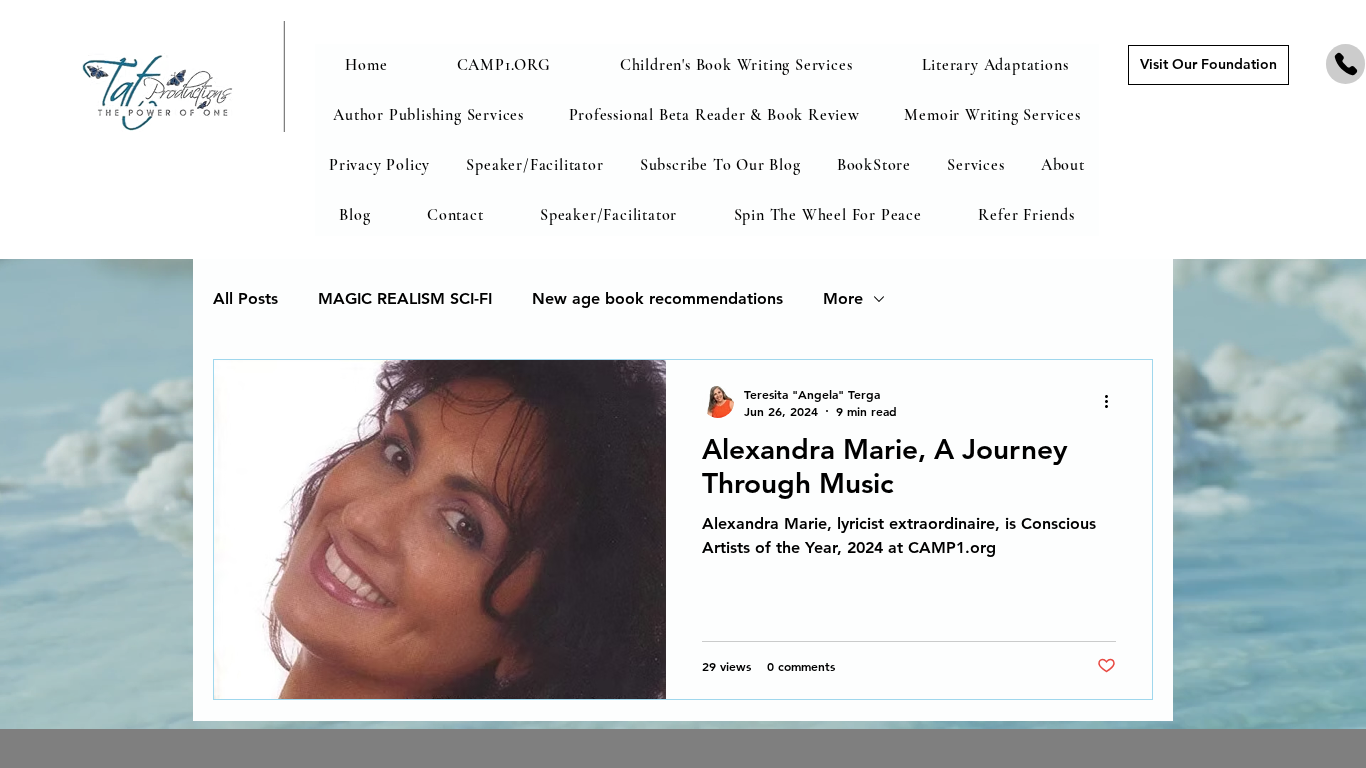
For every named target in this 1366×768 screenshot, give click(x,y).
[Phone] (1345, 64)
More (843, 298)
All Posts (245, 298)
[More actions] (1113, 402)
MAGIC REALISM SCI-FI (405, 298)
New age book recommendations (657, 298)
